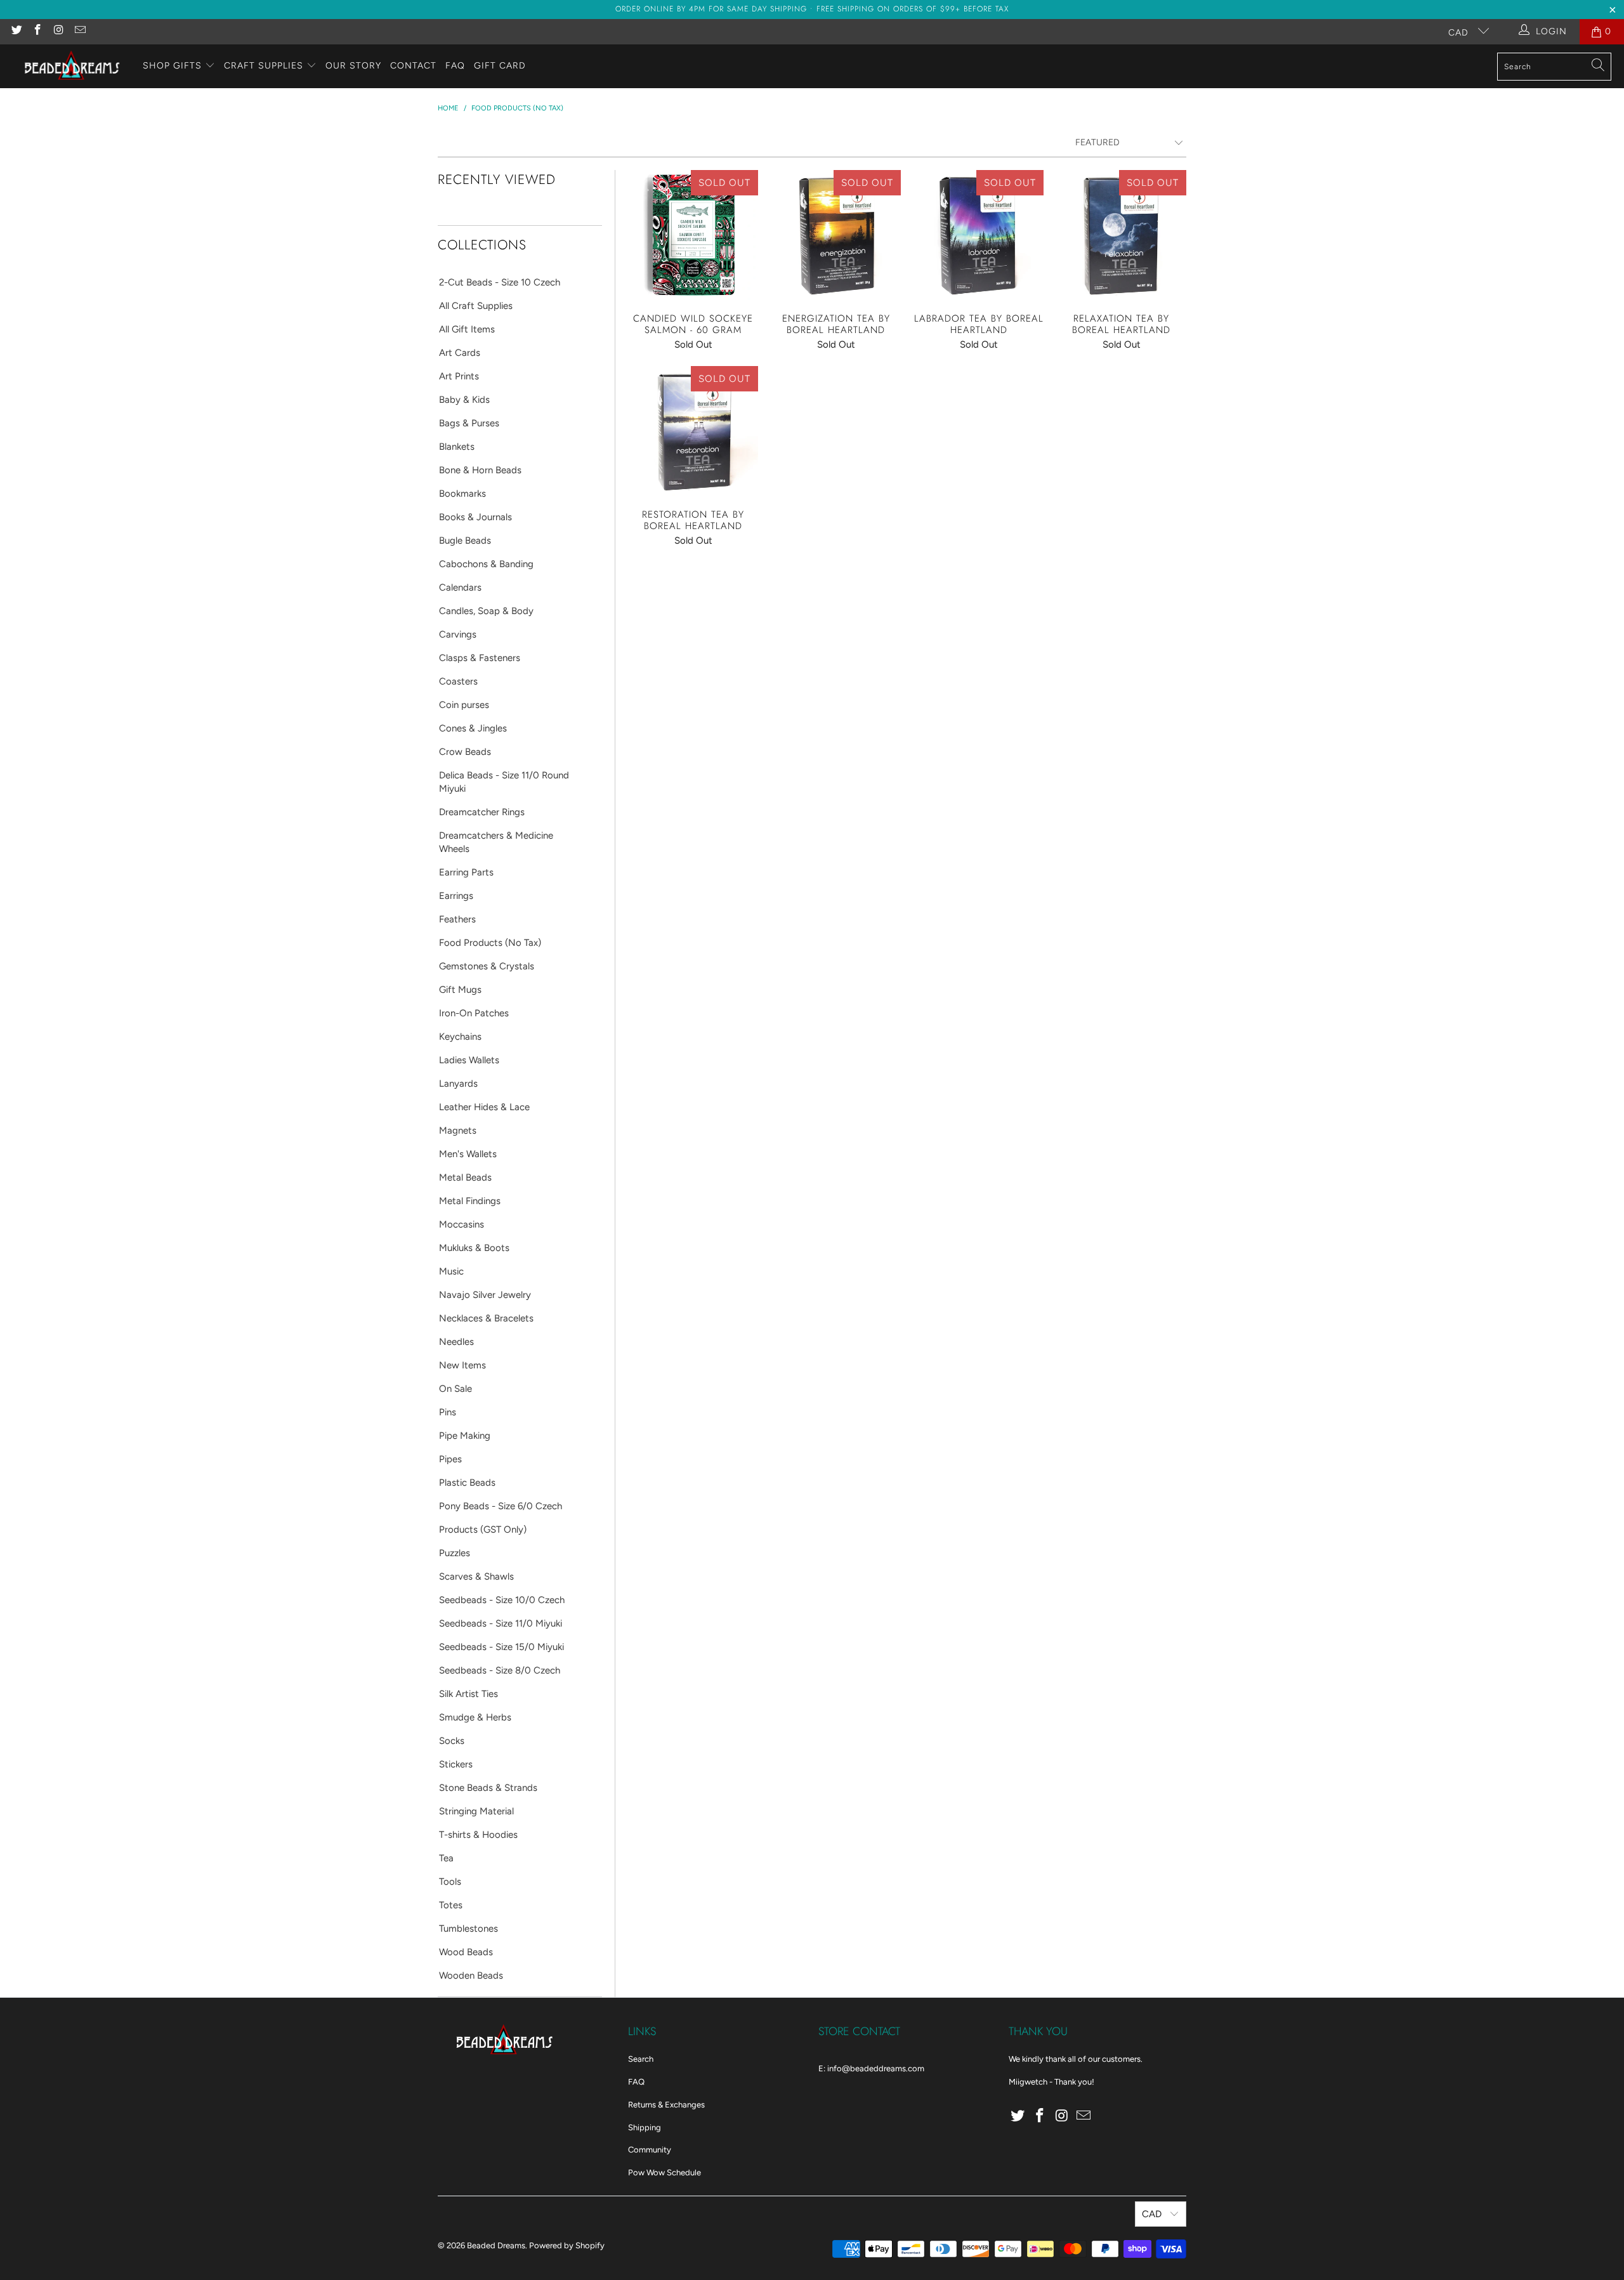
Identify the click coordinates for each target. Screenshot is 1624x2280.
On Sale (455, 1389)
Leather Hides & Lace (484, 1107)
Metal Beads (465, 1177)
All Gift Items (467, 329)
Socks (452, 1741)
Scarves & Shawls (476, 1576)
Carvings (458, 634)
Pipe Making (465, 1436)
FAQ (455, 66)
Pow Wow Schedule (665, 2172)
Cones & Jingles (473, 728)
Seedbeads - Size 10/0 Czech (502, 1600)
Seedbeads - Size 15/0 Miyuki (501, 1647)
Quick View (693, 263)
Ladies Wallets (469, 1060)
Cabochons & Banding (486, 564)
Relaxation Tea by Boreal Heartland (1121, 235)
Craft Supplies (264, 66)
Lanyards (458, 1084)
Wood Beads (466, 1952)
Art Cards (460, 353)
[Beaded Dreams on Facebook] (37, 31)
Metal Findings (470, 1201)
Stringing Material (476, 1811)
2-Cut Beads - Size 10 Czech (500, 282)
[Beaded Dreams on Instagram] (58, 31)
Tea (446, 1858)
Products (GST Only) (483, 1530)
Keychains (460, 1037)
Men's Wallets (468, 1154)
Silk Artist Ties (468, 1694)
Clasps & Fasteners (480, 658)
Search (641, 2059)
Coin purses (464, 705)
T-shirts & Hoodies (478, 1835)
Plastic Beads (467, 1483)
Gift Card (500, 66)
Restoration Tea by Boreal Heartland (693, 431)
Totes (451, 1905)
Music (451, 1271)
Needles (456, 1342)
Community (650, 2150)
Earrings (456, 896)
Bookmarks (462, 494)
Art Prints (459, 376)
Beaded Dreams (496, 2245)
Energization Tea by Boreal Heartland (836, 235)
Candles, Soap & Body (486, 611)
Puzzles (455, 1553)
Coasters (458, 681)
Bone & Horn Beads (480, 470)
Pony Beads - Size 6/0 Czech (501, 1506)
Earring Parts (466, 872)
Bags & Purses (469, 423)
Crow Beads (465, 752)
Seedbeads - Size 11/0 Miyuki (501, 1623)
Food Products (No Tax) (490, 943)
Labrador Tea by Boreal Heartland (979, 235)
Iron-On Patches (474, 1013)
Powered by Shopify (567, 2245)
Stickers (456, 1764)
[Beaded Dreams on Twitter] (16, 31)
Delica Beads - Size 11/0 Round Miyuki (504, 782)
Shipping (645, 2127)
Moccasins (462, 1224)
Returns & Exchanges (666, 2105)
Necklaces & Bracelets (486, 1318)
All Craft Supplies (476, 306)
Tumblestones (468, 1929)
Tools (450, 1882)
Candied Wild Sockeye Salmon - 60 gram (693, 235)
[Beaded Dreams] (71, 66)
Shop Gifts (172, 66)
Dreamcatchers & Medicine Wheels (496, 842)
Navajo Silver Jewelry (485, 1295)
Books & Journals (475, 517)
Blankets (457, 447)
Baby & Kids (464, 400)
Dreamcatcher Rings (482, 812)
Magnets (458, 1130)
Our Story (353, 66)
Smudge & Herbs (475, 1717)
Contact (413, 66)
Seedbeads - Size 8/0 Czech (500, 1670)
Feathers (457, 919)
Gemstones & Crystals (487, 966)
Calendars (460, 587)
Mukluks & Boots (474, 1248)
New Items (462, 1365)
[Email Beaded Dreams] (80, 31)
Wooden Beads (471, 1975)
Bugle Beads (465, 541)
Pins (448, 1412)
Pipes (450, 1459)
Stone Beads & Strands (488, 1788)
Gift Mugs (460, 990)
